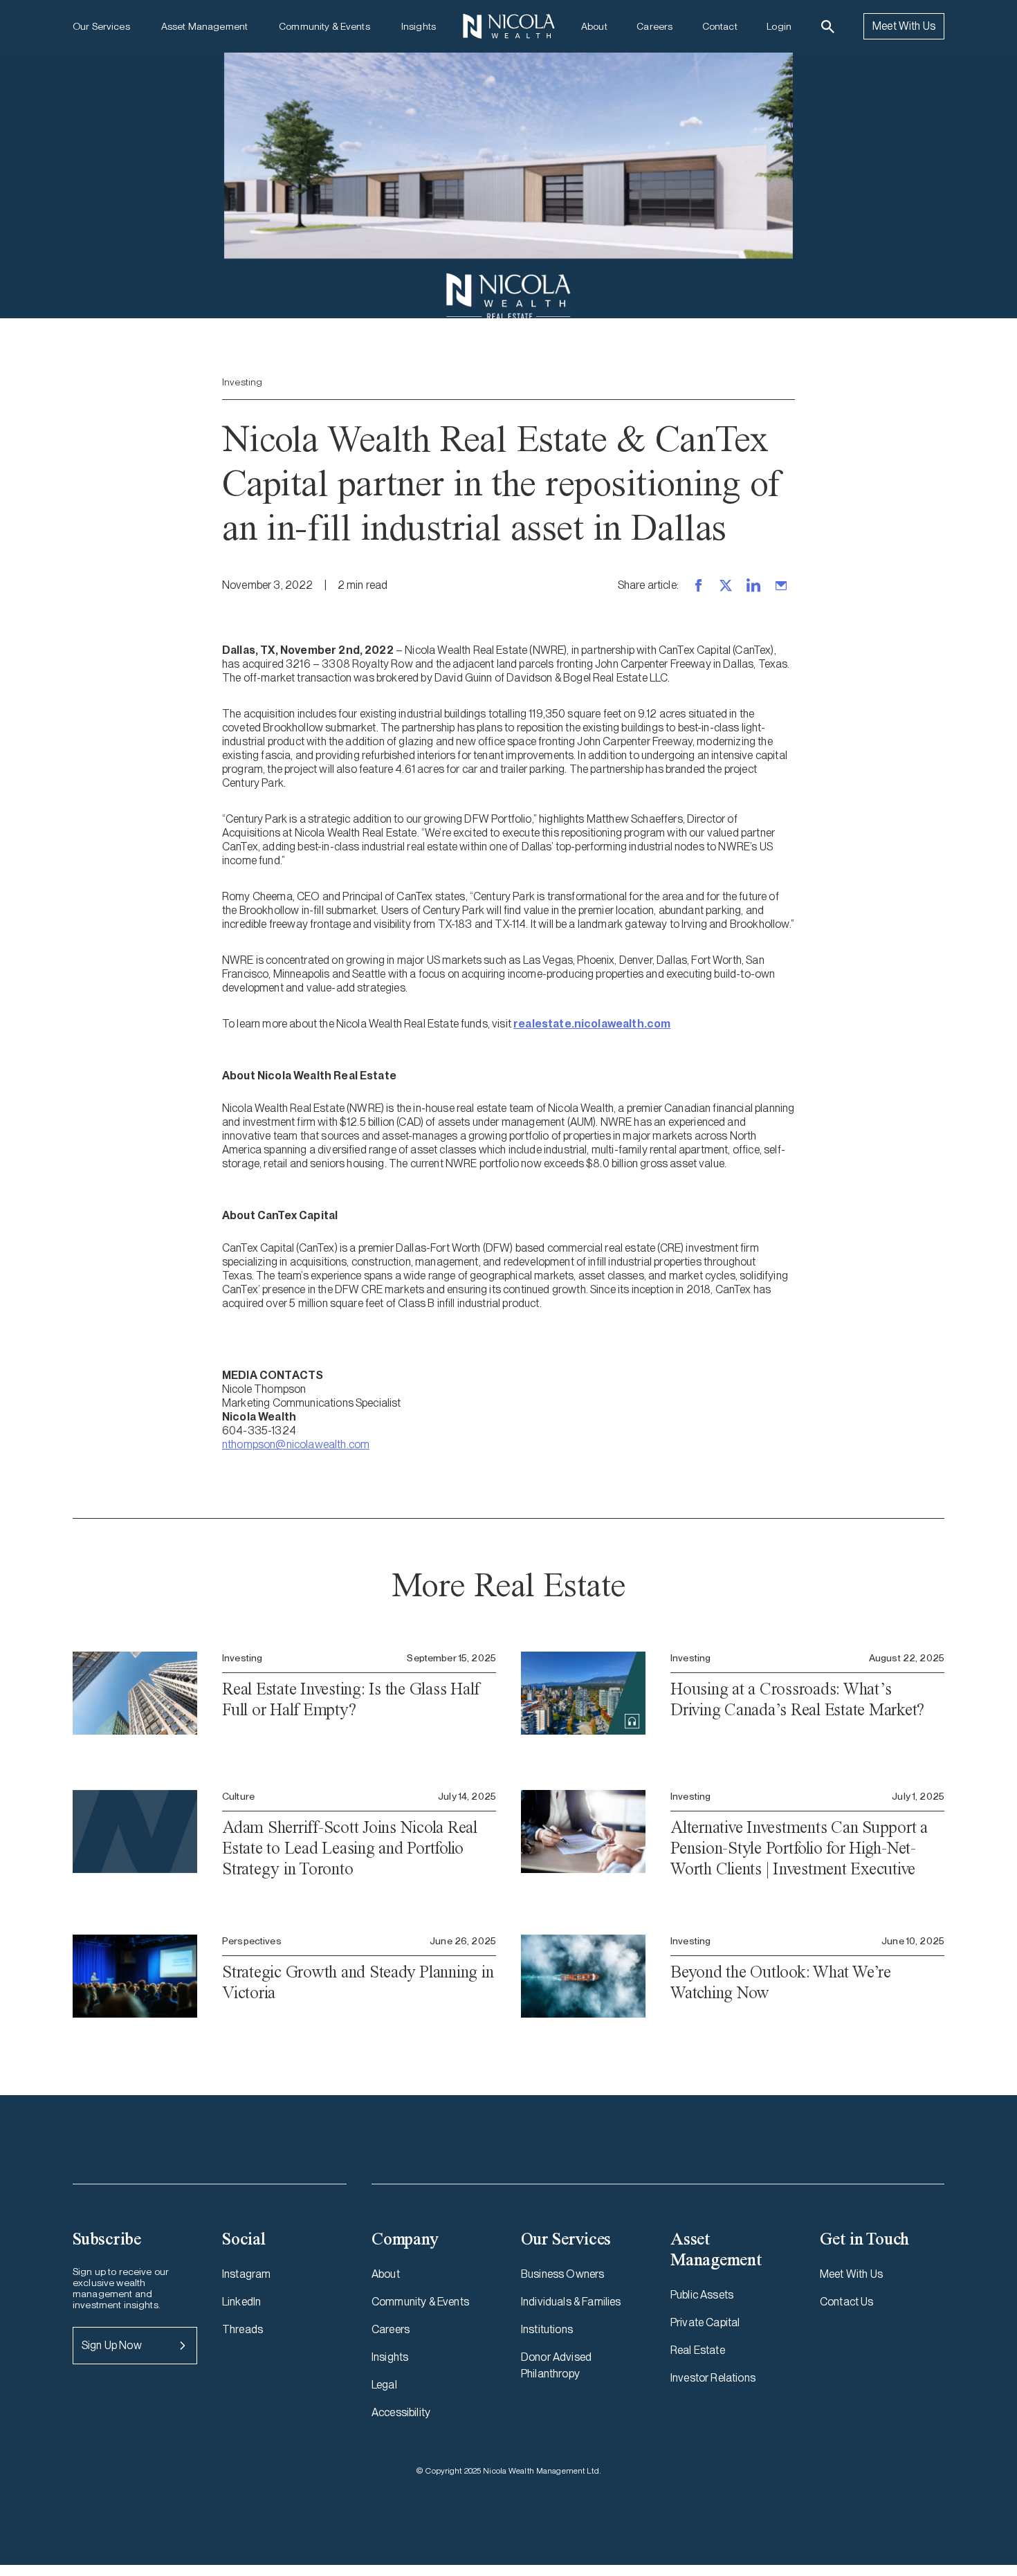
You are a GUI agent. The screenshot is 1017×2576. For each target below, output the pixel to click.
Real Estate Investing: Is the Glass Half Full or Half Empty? (351, 1699)
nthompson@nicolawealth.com (296, 1444)
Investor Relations (713, 2378)
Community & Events (324, 26)
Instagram (246, 2274)
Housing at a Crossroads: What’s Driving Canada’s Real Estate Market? (797, 1699)
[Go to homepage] (508, 26)
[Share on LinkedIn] (753, 585)
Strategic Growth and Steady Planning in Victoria (358, 1982)
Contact (720, 26)
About (594, 26)
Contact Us (847, 2302)
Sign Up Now (112, 2345)
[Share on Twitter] (726, 585)
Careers (654, 26)
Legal (384, 2385)
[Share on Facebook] (698, 585)
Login (779, 26)
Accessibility (401, 2412)
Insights (419, 26)
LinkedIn (241, 2302)
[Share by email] (781, 585)
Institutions (547, 2329)
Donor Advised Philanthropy (556, 2365)
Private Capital (705, 2322)
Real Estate (698, 2350)
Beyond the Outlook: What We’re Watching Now (781, 1982)
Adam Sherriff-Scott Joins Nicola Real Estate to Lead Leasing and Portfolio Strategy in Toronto (350, 1848)
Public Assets (702, 2295)
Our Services (101, 26)
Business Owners (562, 2274)
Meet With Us (904, 26)
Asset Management (204, 26)
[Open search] (828, 27)
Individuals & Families (571, 2302)
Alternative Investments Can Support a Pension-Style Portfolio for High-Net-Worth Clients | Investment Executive (799, 1848)
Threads (242, 2329)
